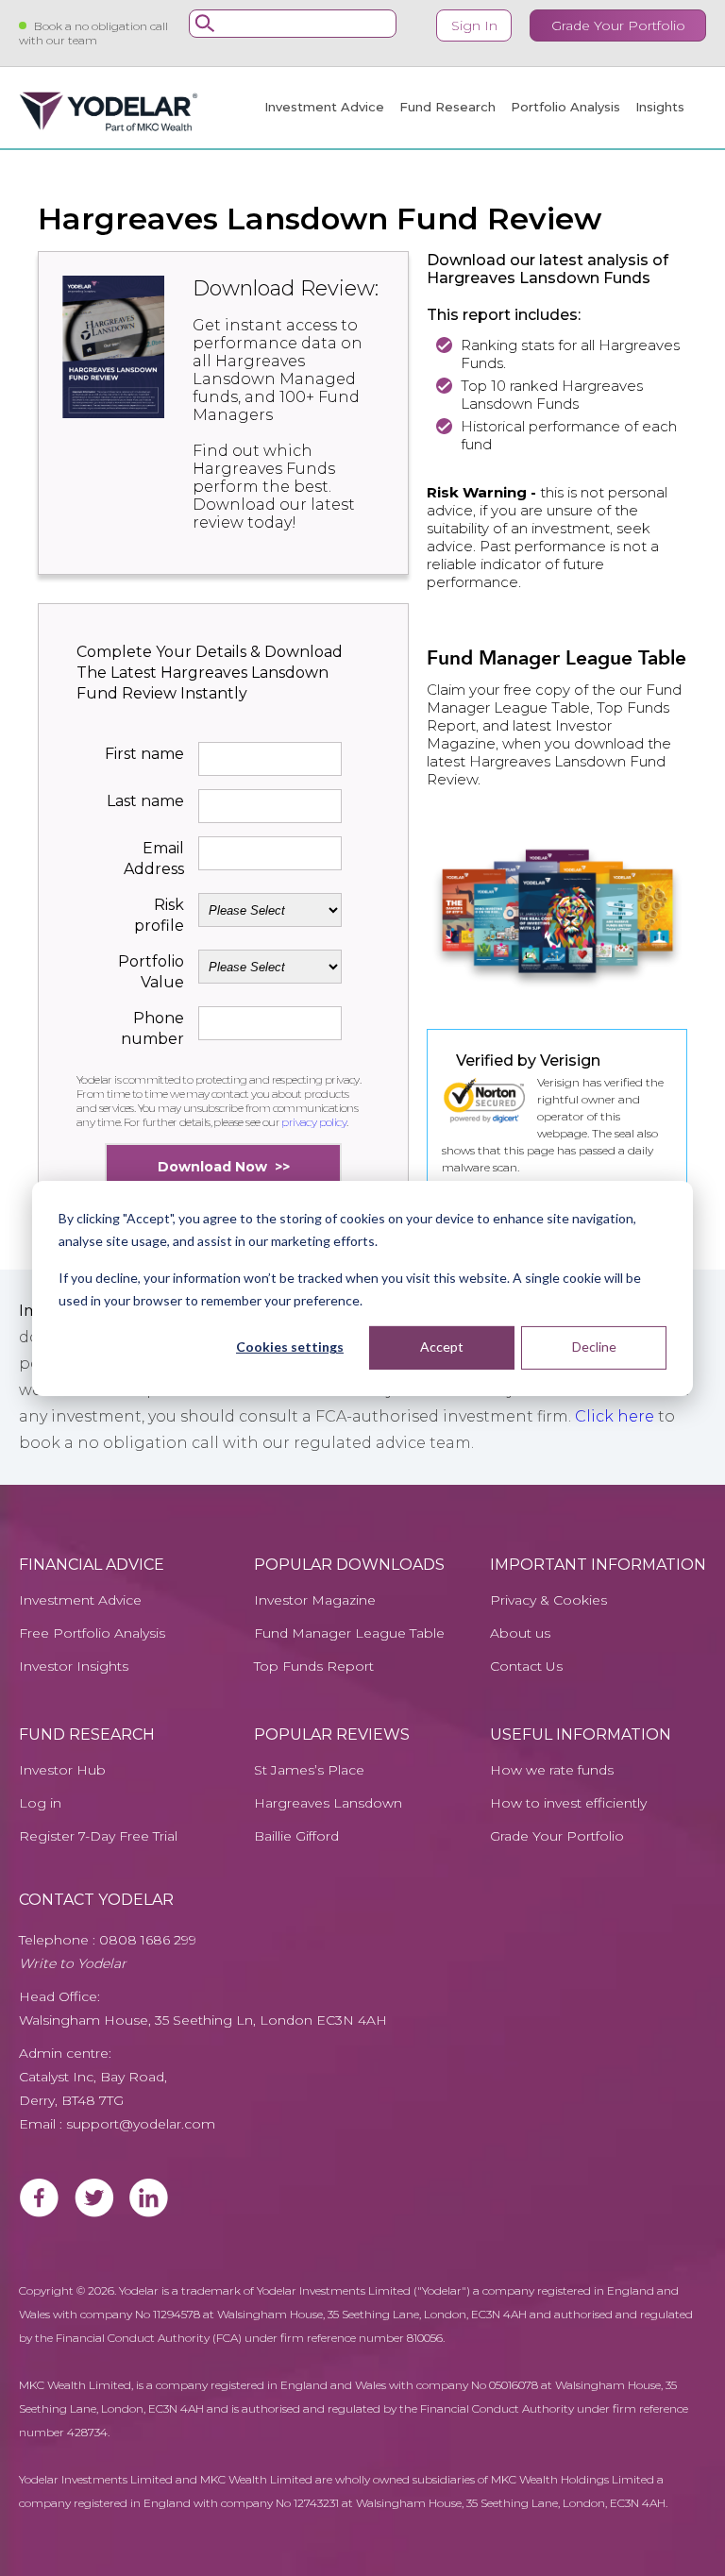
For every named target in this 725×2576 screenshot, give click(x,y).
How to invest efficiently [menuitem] (568, 1803)
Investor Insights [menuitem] (74, 1667)
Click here (615, 1416)
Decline (594, 1347)
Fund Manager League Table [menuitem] (349, 1633)
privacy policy (314, 1122)
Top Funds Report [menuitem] (314, 1667)
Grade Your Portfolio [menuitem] (557, 1836)
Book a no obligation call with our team (93, 33)
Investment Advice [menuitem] (324, 107)
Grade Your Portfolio (618, 25)
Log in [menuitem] (40, 1803)
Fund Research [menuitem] (447, 107)
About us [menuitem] (520, 1633)
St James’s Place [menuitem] (309, 1770)
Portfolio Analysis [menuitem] (565, 107)
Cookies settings (290, 1347)
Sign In (474, 25)
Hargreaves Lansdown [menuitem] (328, 1803)
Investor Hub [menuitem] (62, 1770)
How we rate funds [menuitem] (552, 1770)
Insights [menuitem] (660, 107)
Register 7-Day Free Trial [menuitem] (98, 1836)
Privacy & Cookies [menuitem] (548, 1600)
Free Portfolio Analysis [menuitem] (92, 1633)
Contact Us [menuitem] (526, 1667)
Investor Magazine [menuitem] (315, 1600)
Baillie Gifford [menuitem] (296, 1836)
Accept (442, 1347)
